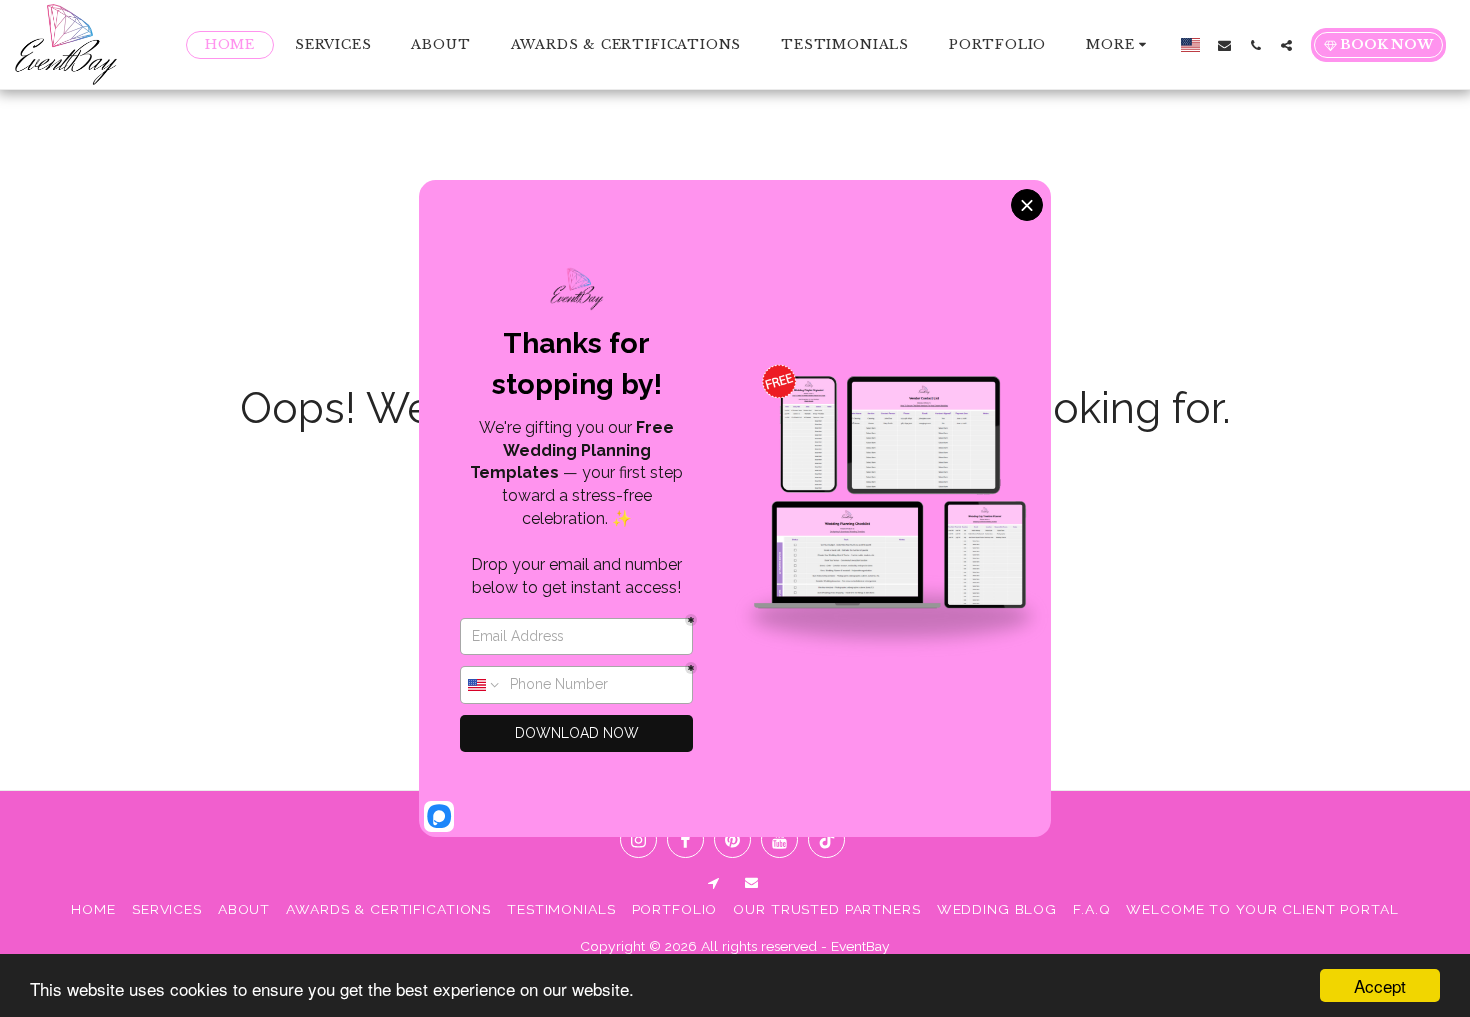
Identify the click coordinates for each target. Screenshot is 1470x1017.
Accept (1380, 985)
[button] (1224, 45)
